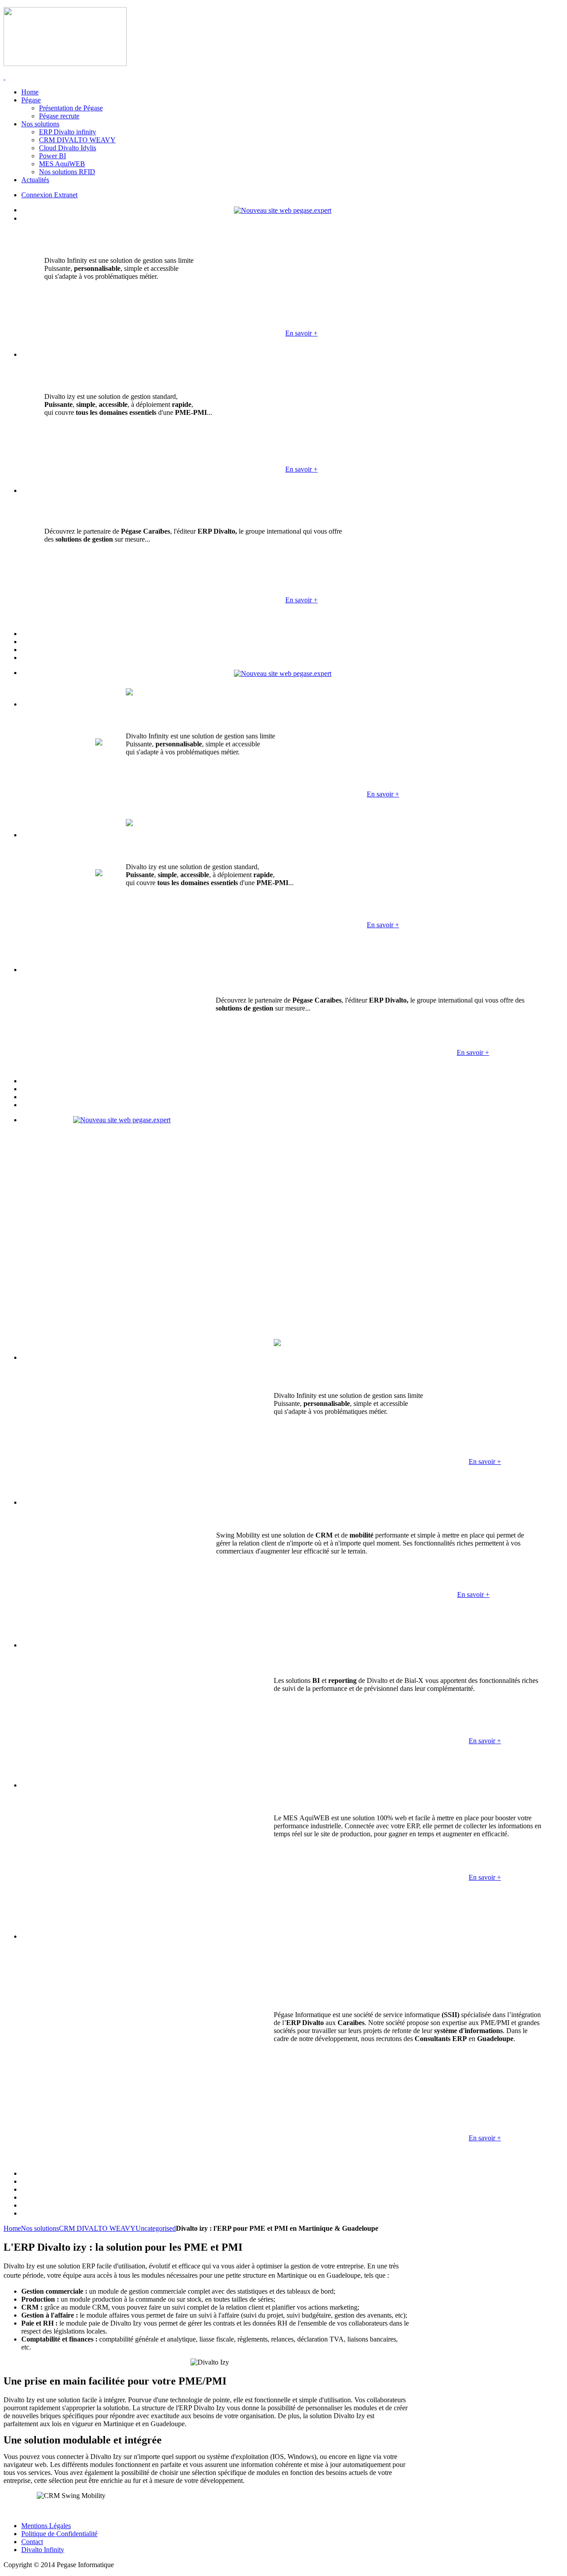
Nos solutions (40, 2228)
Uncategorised (156, 2228)
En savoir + (301, 333)
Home (12, 2228)
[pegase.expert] (283, 210)
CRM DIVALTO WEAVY (97, 2228)
